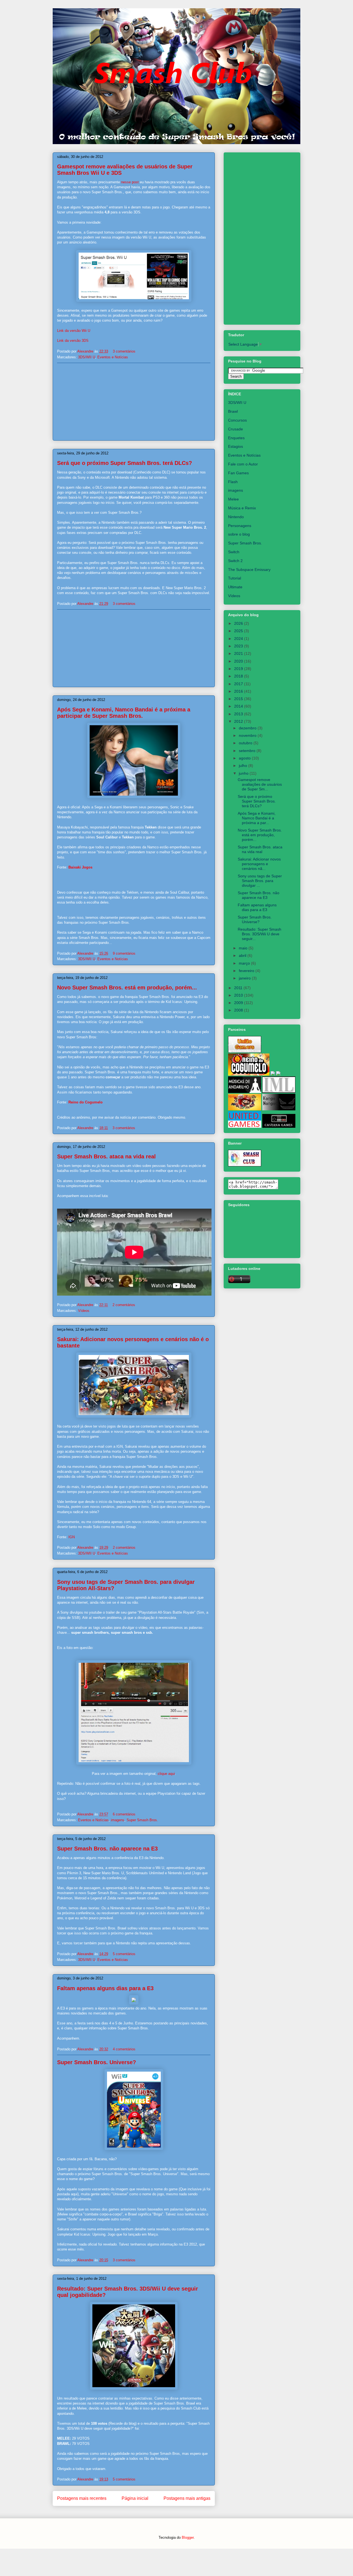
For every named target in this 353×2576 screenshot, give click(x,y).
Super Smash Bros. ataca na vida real (106, 1156)
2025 (239, 631)
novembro (248, 735)
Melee (233, 499)
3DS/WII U (87, 357)
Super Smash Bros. (142, 1820)
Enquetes (236, 438)
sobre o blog (239, 534)
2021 (239, 653)
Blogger (188, 2537)
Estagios (236, 446)
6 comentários (124, 1814)
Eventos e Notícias (113, 357)
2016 (239, 691)
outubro (246, 743)
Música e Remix (242, 508)
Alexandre (86, 351)
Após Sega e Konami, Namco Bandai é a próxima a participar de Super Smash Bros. (124, 713)
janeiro (245, 978)
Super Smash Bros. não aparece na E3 (107, 1849)
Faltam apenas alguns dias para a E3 (105, 1988)
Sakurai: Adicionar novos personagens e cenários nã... (259, 864)
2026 (239, 623)
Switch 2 (235, 561)
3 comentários (124, 351)
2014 (239, 706)
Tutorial (235, 578)
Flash (233, 482)
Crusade (236, 429)
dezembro (248, 728)
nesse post (130, 182)
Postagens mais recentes (82, 2498)
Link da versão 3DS (73, 341)
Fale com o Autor (243, 464)
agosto (245, 758)
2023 (239, 646)
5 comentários (124, 1954)
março (245, 963)
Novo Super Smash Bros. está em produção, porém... (127, 987)
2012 (239, 721)
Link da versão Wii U (74, 331)
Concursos (237, 420)
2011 (239, 988)
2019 (239, 669)
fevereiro (247, 971)
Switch (234, 552)
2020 (239, 661)
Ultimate (235, 587)
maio (244, 948)
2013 (239, 714)
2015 (239, 699)
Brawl (233, 411)
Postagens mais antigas (187, 2498)
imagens (118, 1820)
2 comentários (124, 1305)
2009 (239, 1003)
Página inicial (135, 2498)
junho (244, 773)
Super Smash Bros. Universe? (97, 2062)
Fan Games (238, 473)
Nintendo (236, 517)
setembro (248, 751)
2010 (239, 995)
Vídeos (84, 1311)
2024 (239, 639)
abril (243, 955)
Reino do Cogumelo (85, 1102)
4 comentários (124, 2049)
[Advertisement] (134, 402)
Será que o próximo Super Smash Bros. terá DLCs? (125, 463)
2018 (239, 676)
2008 (239, 1010)
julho (244, 766)
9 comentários (124, 953)
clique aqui (166, 1774)
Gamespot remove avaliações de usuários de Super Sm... (260, 784)
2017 (239, 684)
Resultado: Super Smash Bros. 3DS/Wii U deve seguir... (260, 934)
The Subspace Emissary (249, 570)
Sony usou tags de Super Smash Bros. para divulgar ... (260, 881)
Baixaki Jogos (80, 867)
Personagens (240, 526)
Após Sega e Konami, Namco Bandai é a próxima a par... (257, 818)
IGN (72, 1537)
